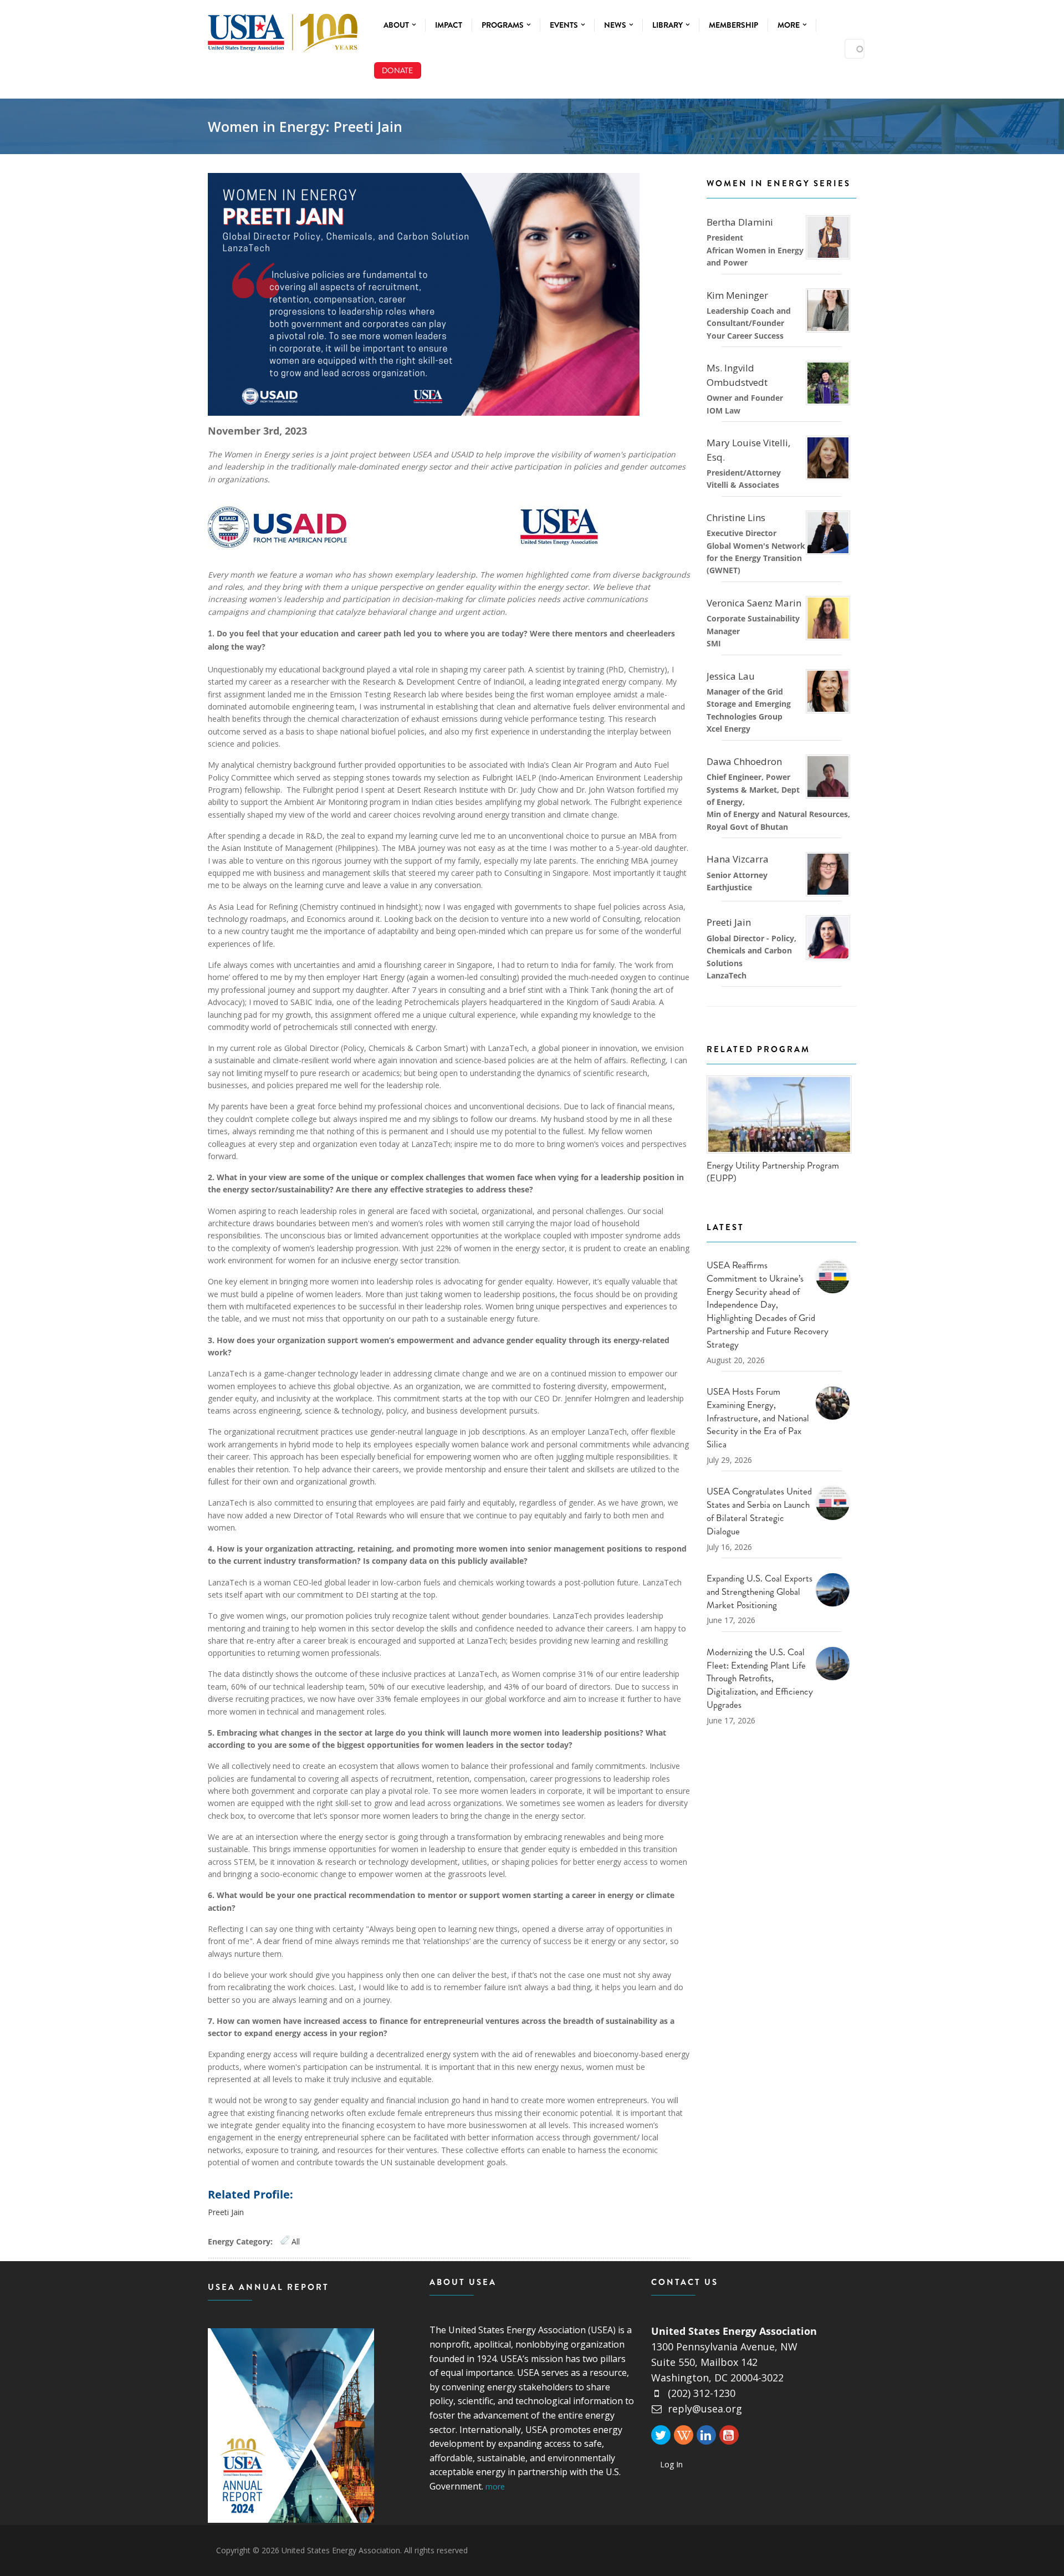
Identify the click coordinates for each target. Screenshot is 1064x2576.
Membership (733, 25)
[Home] (283, 30)
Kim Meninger (737, 295)
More (789, 25)
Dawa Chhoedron (744, 761)
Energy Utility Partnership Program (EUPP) (773, 1172)
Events (565, 25)
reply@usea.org (705, 2409)
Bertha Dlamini (740, 222)
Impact (449, 25)
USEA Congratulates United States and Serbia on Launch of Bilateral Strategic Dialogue (759, 1511)
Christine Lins (736, 517)
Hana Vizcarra (738, 859)
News (616, 25)
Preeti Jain (226, 2212)
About (397, 25)
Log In (671, 2464)
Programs (503, 25)
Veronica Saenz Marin (755, 603)
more (495, 2486)
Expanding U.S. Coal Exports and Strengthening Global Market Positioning (759, 1591)
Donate (397, 70)
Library (668, 25)
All (296, 2241)
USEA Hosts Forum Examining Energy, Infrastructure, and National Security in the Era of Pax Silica (758, 1418)
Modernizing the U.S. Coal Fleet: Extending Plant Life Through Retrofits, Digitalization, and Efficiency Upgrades (760, 1678)
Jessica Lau (731, 676)
